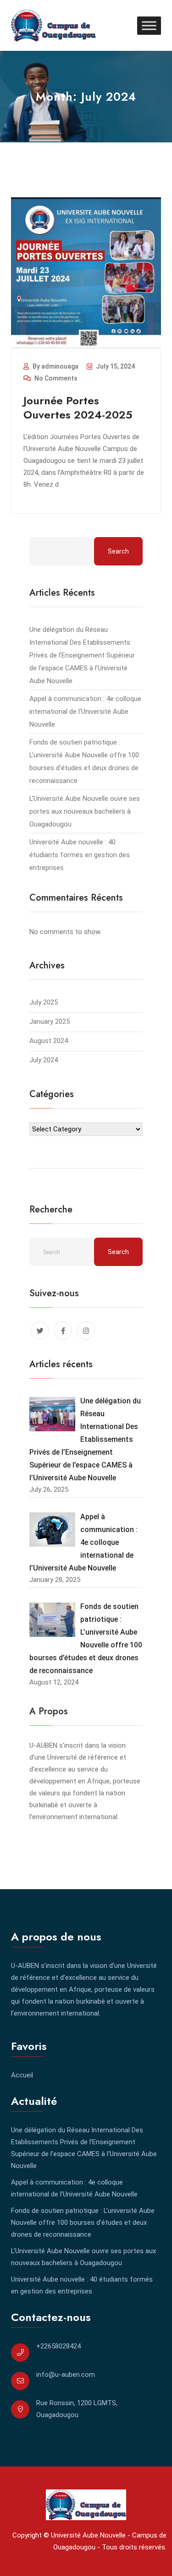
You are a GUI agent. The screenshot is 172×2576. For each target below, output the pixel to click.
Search (118, 551)
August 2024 (49, 1041)
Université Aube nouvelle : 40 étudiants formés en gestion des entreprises (80, 855)
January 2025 (50, 1022)
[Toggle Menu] (149, 25)
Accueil (22, 2075)
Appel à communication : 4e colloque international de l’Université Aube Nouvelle (85, 712)
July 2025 (44, 1002)
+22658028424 (58, 2346)
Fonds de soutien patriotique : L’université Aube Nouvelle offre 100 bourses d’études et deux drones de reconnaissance (83, 2223)
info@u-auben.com (66, 2375)
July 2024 (44, 1060)
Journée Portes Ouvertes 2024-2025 (78, 408)
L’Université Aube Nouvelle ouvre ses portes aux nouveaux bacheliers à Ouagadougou (85, 811)
